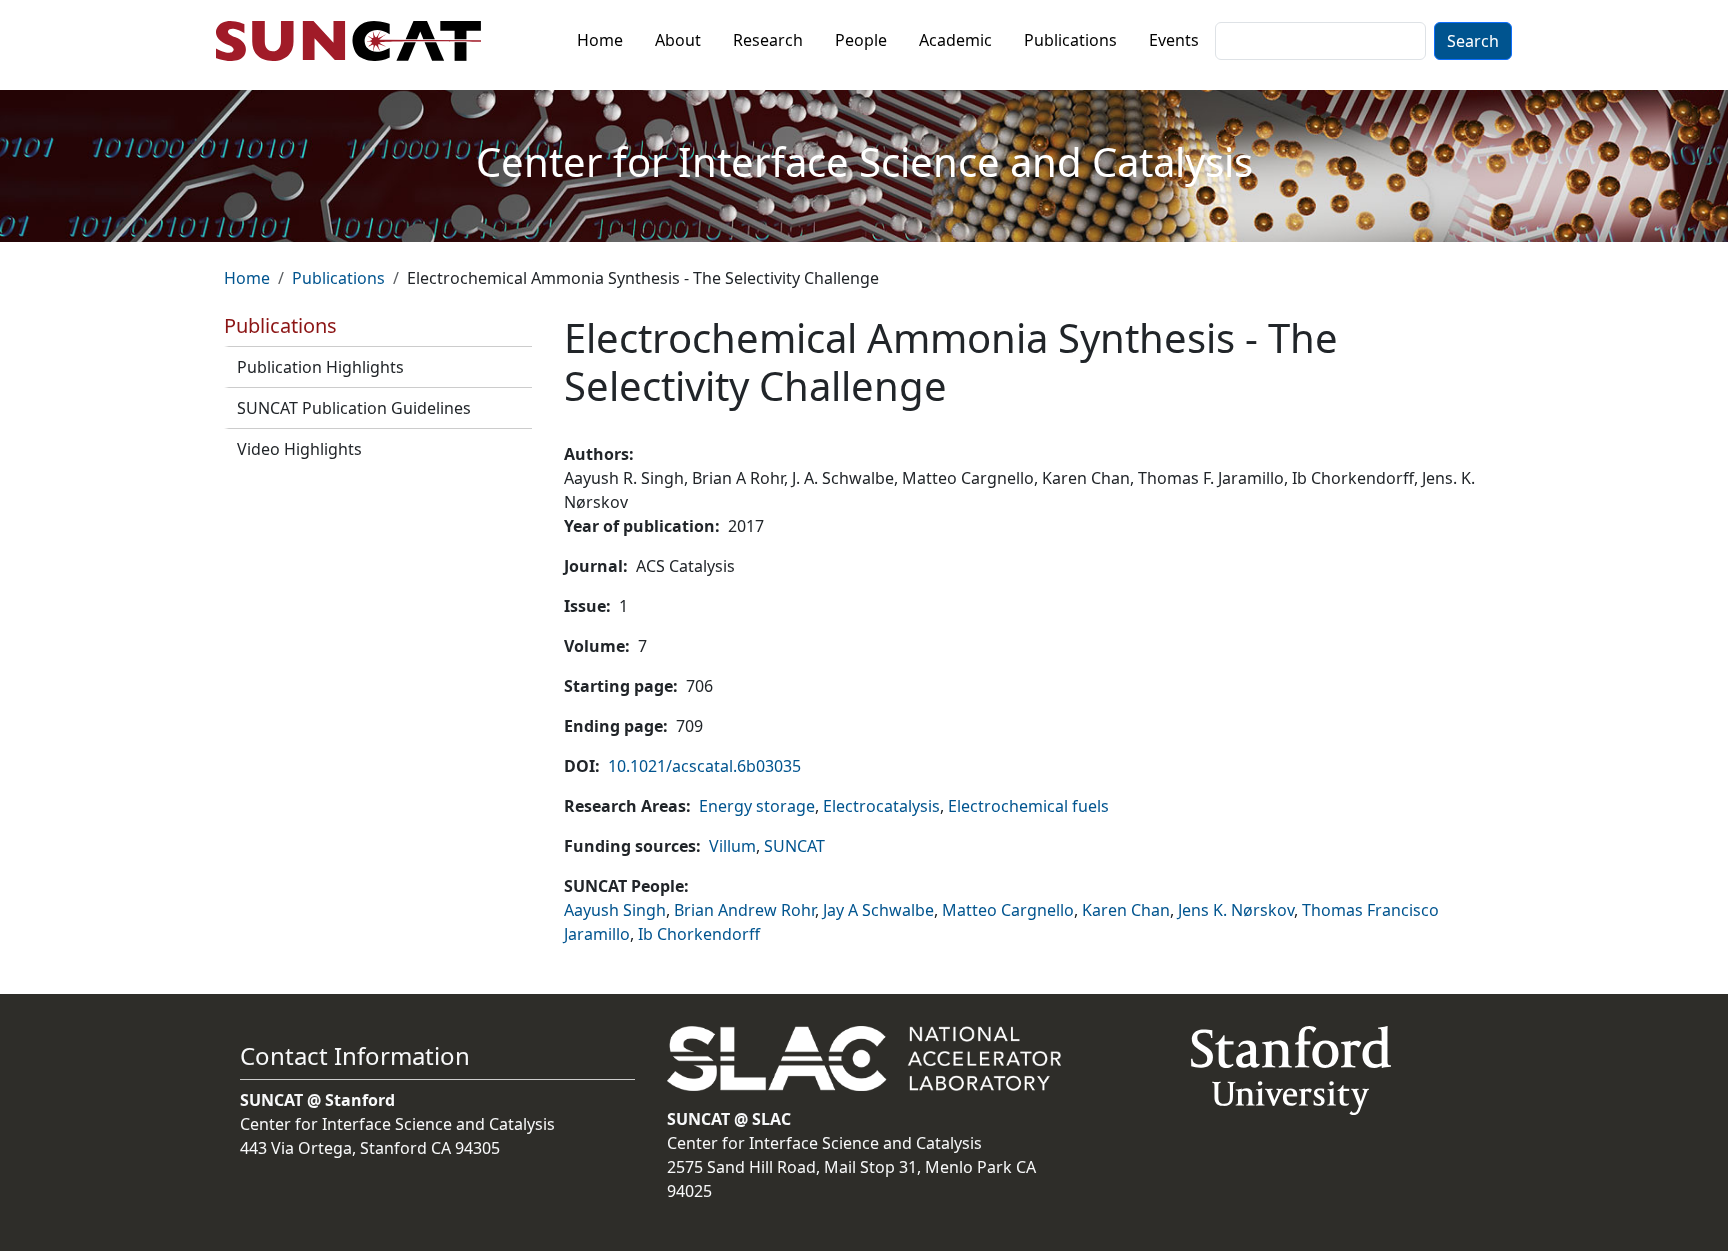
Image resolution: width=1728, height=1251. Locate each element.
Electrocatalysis (881, 806)
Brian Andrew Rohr (744, 910)
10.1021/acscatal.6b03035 (704, 766)
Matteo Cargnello (1008, 910)
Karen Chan (1126, 910)
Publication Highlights (320, 367)
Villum (732, 846)
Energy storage (757, 806)
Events (1174, 40)
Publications (1070, 40)
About (678, 40)
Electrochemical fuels (1028, 806)
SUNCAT (794, 846)
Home (600, 40)
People (861, 40)
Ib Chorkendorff (699, 934)
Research (768, 40)
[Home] (356, 41)
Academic (955, 40)
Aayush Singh (615, 910)
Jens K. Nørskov (1236, 910)
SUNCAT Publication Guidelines (354, 408)
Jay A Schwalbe (878, 910)
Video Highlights (299, 449)
